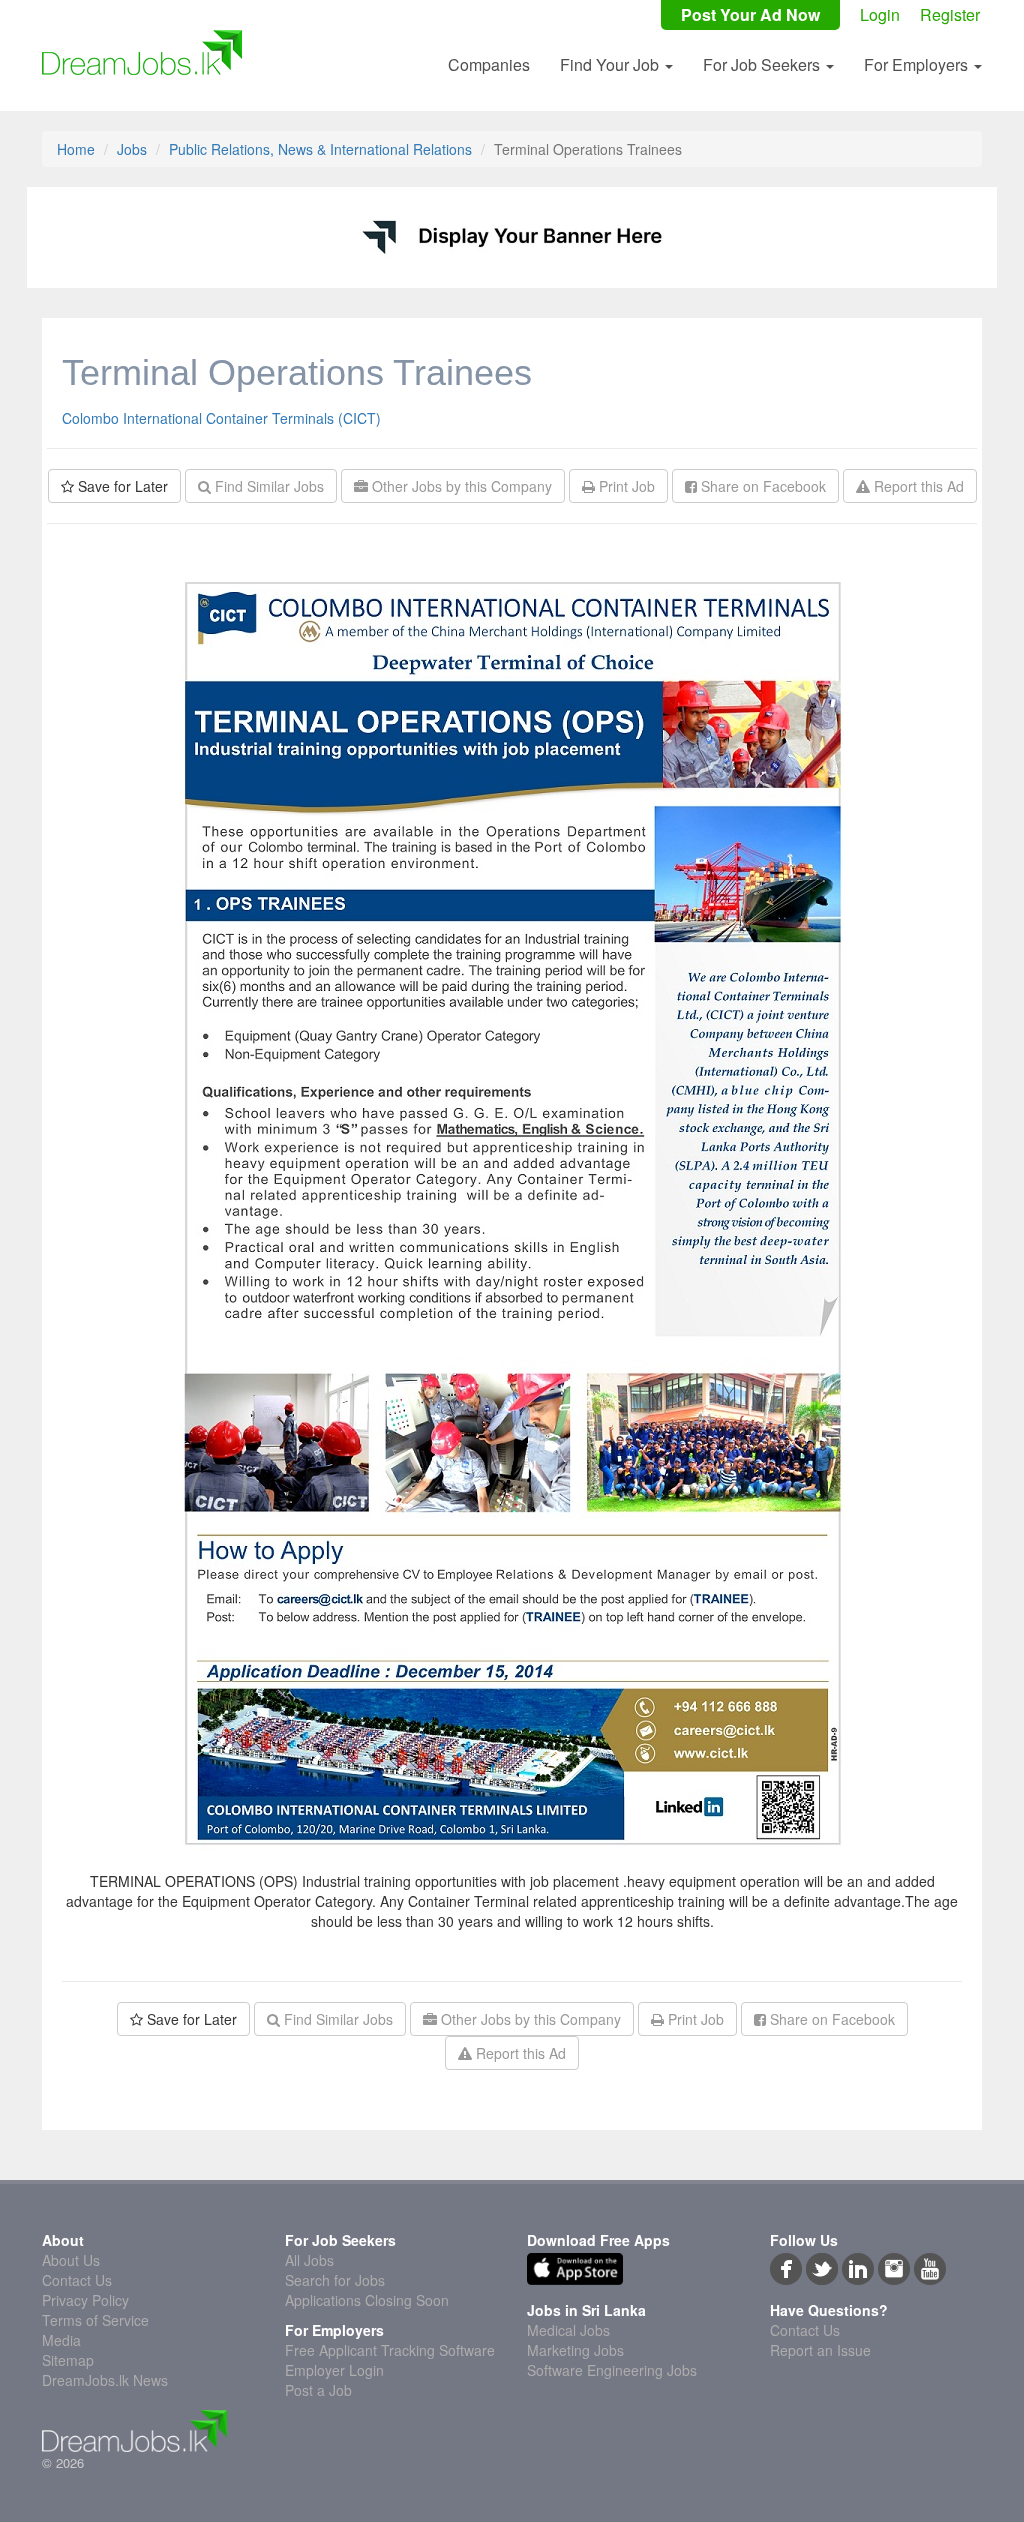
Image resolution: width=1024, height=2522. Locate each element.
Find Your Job (611, 64)
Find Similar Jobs (267, 486)
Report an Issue (820, 2350)
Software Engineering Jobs (612, 2370)
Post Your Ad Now (750, 15)
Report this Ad (917, 486)
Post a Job (318, 2390)
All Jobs (309, 2260)
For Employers (918, 64)
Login (880, 15)
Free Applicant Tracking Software (390, 2350)
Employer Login (334, 2370)
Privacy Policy (85, 2300)
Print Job (625, 486)
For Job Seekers (763, 64)
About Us (71, 2260)
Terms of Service (95, 2320)
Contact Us (77, 2280)
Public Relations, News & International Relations (320, 149)
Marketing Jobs (575, 2350)
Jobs (132, 149)
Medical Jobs (568, 2330)
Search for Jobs (335, 2280)
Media (61, 2340)
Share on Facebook (761, 486)
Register (950, 15)
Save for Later (121, 486)
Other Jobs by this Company (460, 486)
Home (76, 149)
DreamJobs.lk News (105, 2380)
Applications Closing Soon (367, 2300)
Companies (489, 64)
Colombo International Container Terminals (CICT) (221, 418)
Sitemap (68, 2360)
